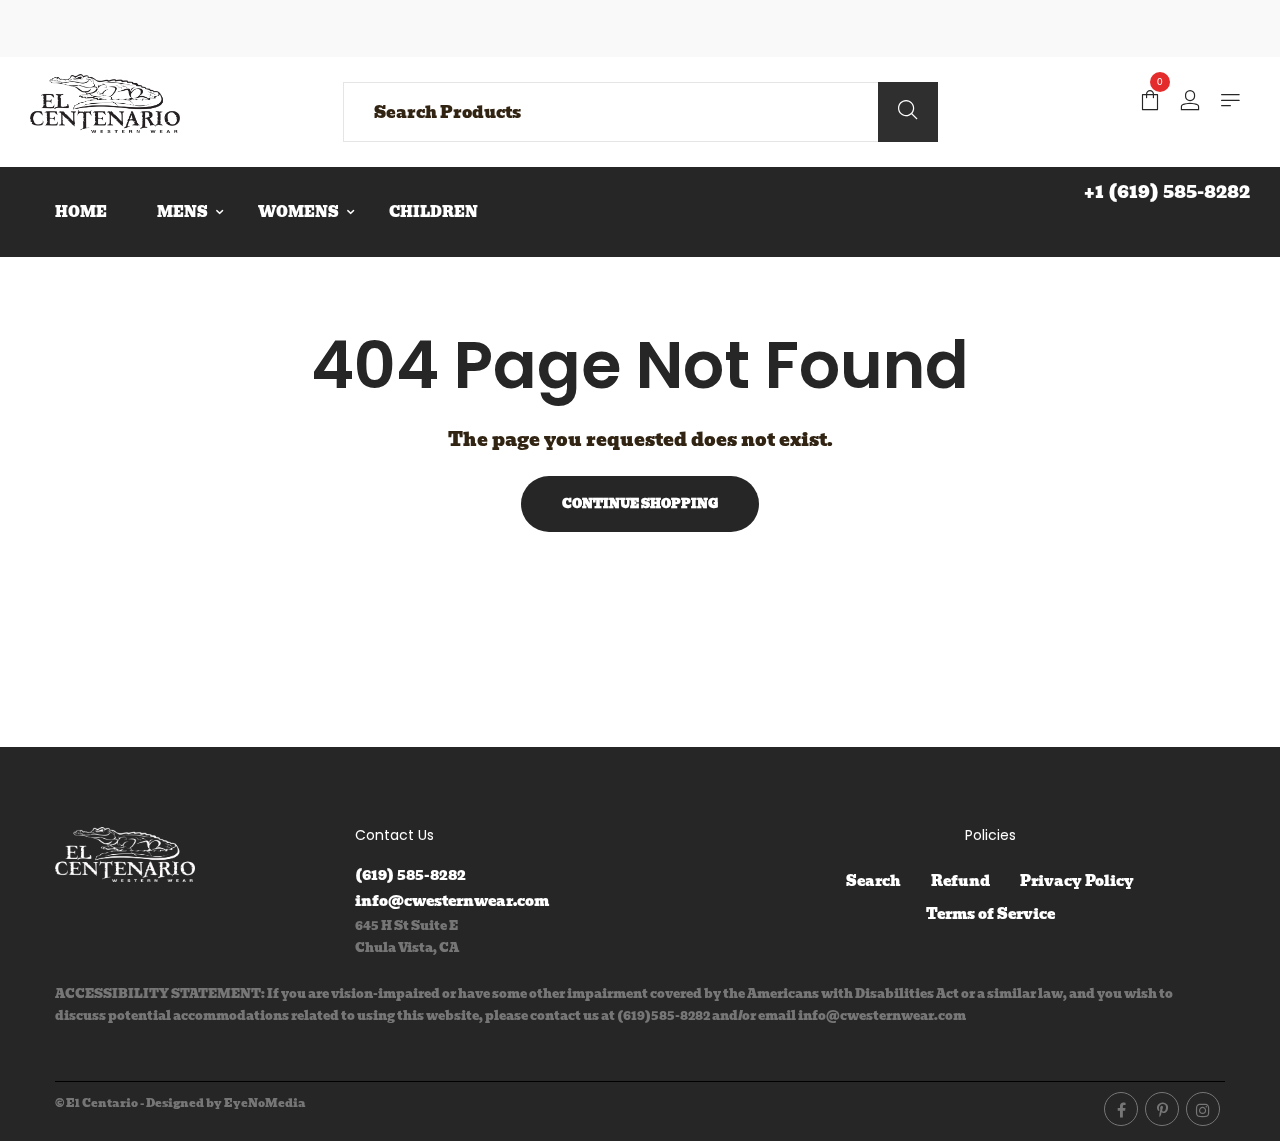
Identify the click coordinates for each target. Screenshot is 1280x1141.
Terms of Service (990, 914)
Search (873, 881)
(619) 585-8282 (410, 875)
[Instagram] (1203, 1109)
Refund (960, 881)
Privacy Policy (1077, 881)
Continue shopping (640, 503)
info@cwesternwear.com (452, 901)
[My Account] (1190, 102)
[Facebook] (1121, 1109)
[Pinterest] (1162, 1109)
